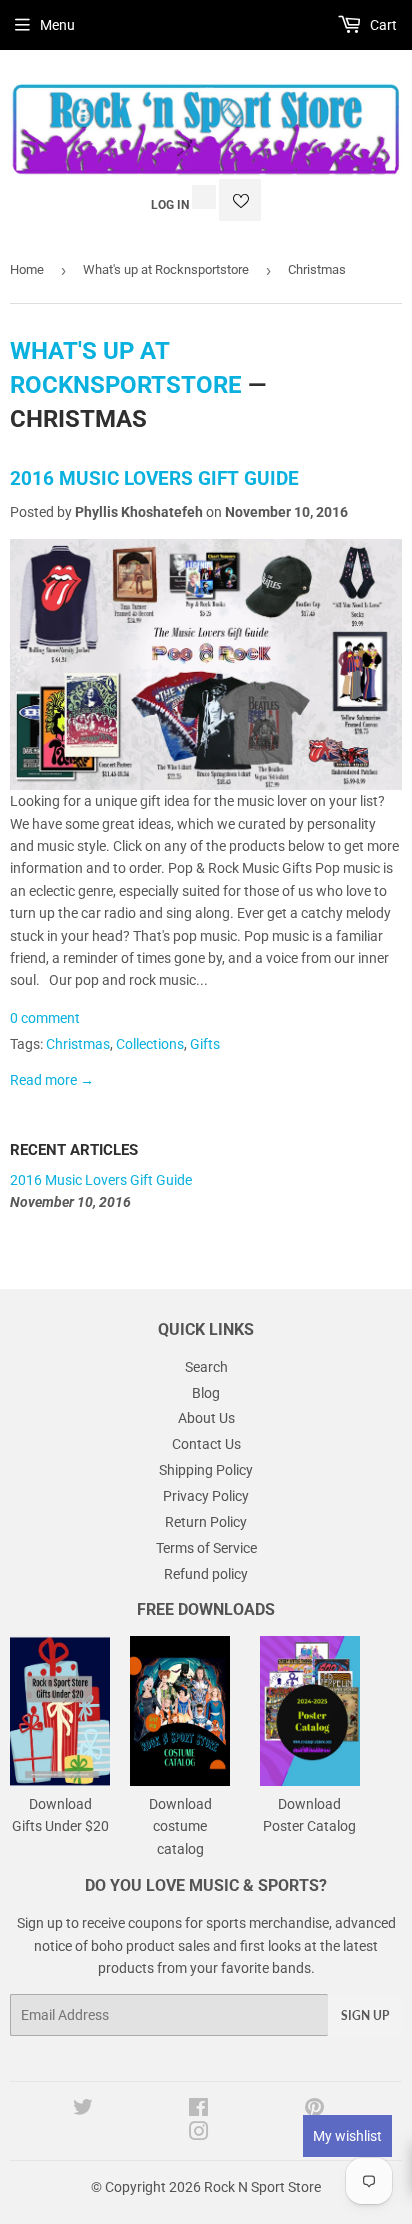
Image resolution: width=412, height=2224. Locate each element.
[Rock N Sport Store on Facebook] (198, 2110)
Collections (150, 1044)
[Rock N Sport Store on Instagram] (199, 2134)
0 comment (45, 1018)
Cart (382, 25)
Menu (57, 25)
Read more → (52, 1080)
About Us (206, 1418)
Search (206, 1367)
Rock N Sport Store (262, 2187)
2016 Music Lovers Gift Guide (154, 479)
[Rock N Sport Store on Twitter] (83, 2110)
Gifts (205, 1044)
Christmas (78, 1044)
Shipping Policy (206, 1470)
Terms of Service (206, 1548)
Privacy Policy (206, 1496)
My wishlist (347, 2136)
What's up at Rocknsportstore (166, 269)
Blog (206, 1393)
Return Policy (206, 1522)
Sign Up (365, 2015)
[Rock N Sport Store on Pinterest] (314, 2110)
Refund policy (206, 1574)
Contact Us (206, 1444)
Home (27, 269)
